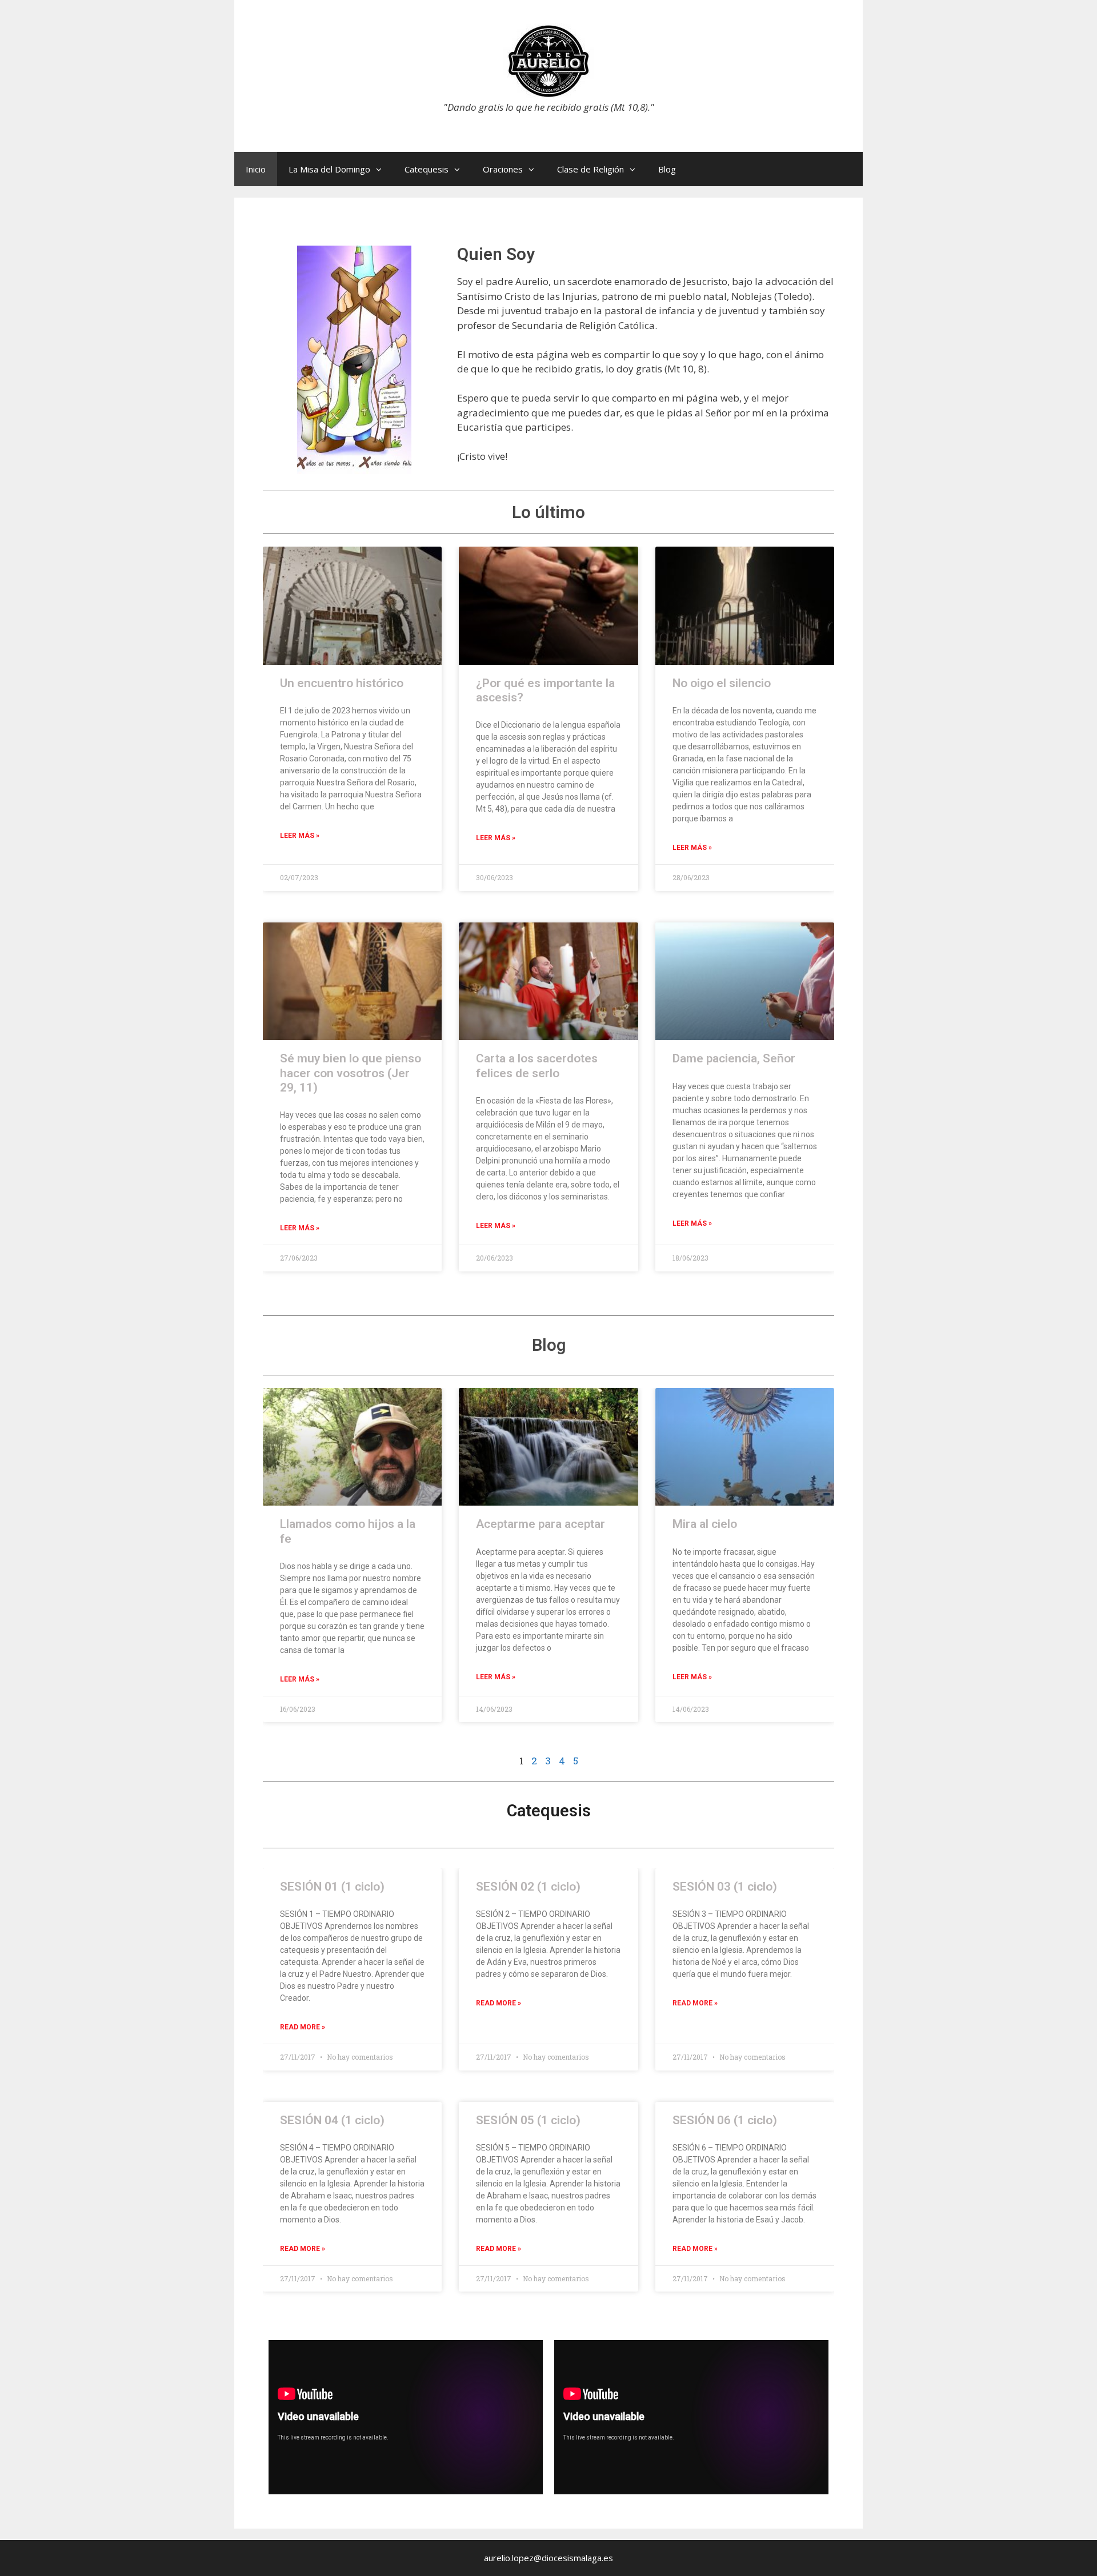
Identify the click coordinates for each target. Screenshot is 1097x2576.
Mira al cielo (705, 1524)
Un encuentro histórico (342, 683)
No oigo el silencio (722, 683)
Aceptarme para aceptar (541, 1524)
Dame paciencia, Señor (734, 1058)
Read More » (303, 2027)
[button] (382, 169)
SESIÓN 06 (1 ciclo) (725, 2120)
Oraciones (503, 169)
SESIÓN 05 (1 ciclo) (528, 2120)
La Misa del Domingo (329, 169)
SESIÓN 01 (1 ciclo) (332, 1887)
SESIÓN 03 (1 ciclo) (725, 1887)
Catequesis (427, 169)
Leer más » (300, 1679)
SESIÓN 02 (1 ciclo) (528, 1887)
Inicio (256, 169)
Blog (667, 169)
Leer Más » (300, 836)
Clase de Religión (590, 169)
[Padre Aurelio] (548, 60)
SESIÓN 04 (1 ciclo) (332, 2120)
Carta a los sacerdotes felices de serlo (537, 1066)
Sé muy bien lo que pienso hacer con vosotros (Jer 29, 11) (351, 1073)
